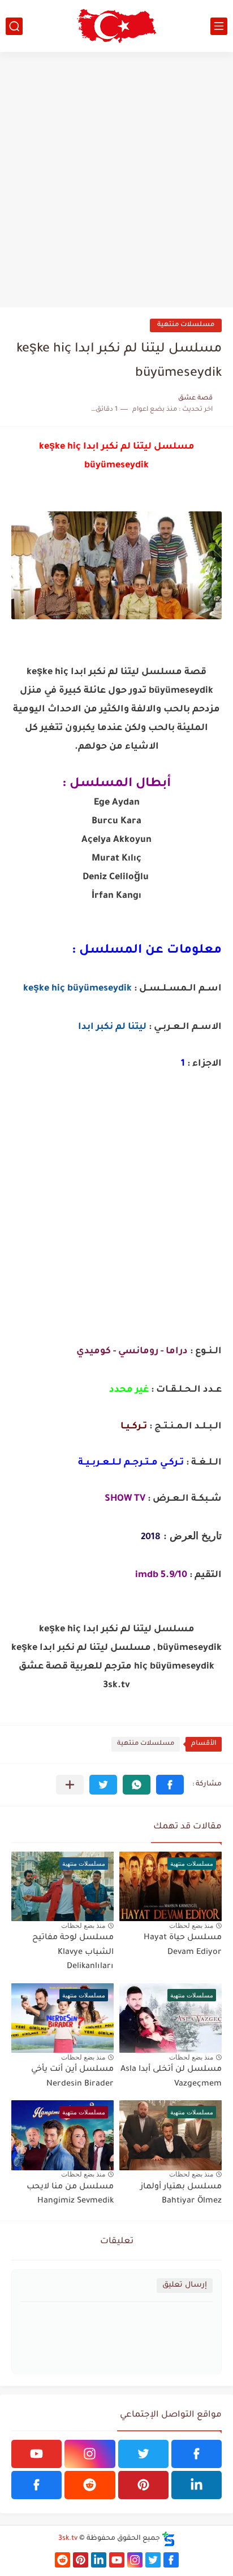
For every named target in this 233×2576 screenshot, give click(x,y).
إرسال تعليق (185, 2285)
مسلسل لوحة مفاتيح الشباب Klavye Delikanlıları (73, 1952)
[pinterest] (143, 2485)
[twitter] (143, 2454)
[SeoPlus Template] (169, 2539)
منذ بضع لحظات (191, 1926)
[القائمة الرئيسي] (219, 26)
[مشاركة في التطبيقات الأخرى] (70, 1785)
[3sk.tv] (116, 26)
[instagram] (90, 2454)
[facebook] (197, 2454)
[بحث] (14, 26)
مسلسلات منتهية (186, 325)
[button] (170, 1785)
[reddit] (90, 2485)
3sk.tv (68, 2539)
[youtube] (36, 2454)
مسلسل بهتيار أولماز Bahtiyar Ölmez (181, 2195)
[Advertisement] (116, 180)
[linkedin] (197, 2485)
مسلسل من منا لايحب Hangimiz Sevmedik (70, 2195)
